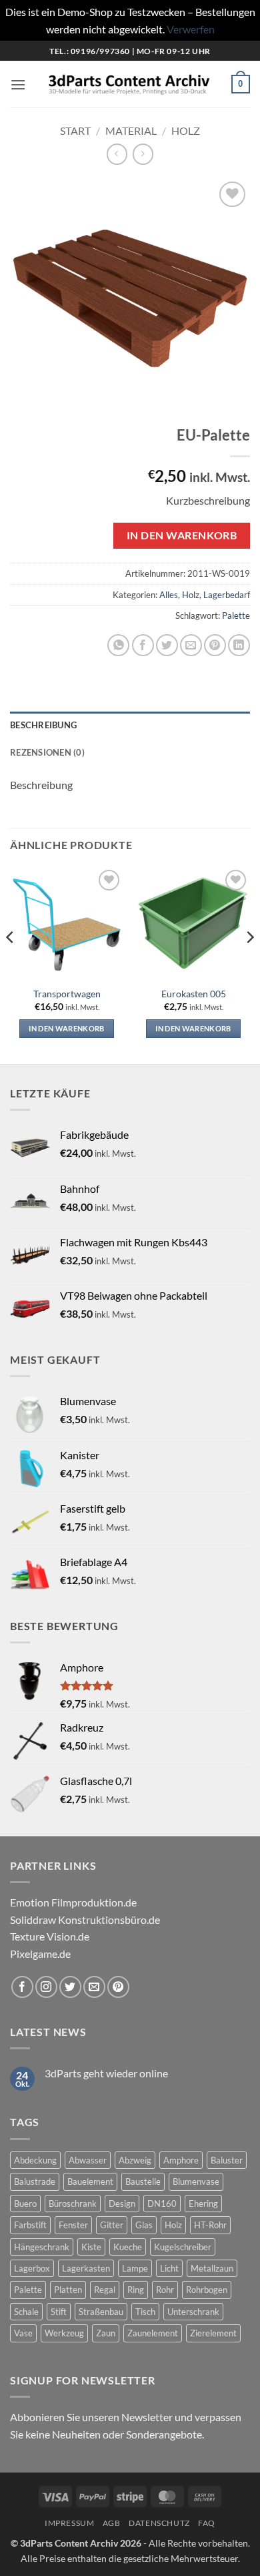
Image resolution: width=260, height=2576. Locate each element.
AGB (112, 2523)
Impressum (70, 2523)
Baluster (227, 2160)
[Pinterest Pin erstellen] (215, 645)
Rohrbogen (207, 2290)
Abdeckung (35, 2160)
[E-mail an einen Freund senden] (191, 645)
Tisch (145, 2312)
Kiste (91, 2247)
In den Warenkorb (182, 535)
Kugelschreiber (183, 2247)
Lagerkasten (86, 2268)
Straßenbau (101, 2312)
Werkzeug (64, 2333)
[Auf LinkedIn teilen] (239, 645)
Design (122, 2204)
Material (131, 131)
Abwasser (88, 2160)
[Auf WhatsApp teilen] (118, 645)
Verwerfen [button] (191, 29)
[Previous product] (143, 154)
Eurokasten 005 (194, 994)
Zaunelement (153, 2333)
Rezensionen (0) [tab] (47, 752)
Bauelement (90, 2181)
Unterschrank (193, 2312)
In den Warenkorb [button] (66, 1028)
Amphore (181, 2160)
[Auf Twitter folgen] (70, 1987)
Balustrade (35, 2181)
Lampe (135, 2268)
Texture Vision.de (50, 1936)
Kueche (128, 2247)
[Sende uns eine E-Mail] (94, 1987)
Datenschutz (159, 2523)
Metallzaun (212, 2268)
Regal (105, 2290)
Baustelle (143, 2181)
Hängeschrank (42, 2247)
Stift (59, 2312)
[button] (18, 84)
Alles (169, 595)
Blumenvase (196, 2181)
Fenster (73, 2225)
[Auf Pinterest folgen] (118, 1987)
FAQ (207, 2523)
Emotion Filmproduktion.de (73, 1902)
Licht (169, 2268)
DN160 (162, 2204)
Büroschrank (73, 2204)
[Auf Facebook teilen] (143, 645)
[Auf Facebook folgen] (22, 1987)
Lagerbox (32, 2268)
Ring (136, 2290)
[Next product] (117, 154)
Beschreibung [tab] (43, 725)
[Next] (249, 964)
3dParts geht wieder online (106, 2073)
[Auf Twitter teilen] (167, 645)
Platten (68, 2290)
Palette (236, 615)
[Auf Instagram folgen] (46, 1987)
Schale (26, 2312)
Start (75, 131)
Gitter (112, 2225)
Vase (23, 2333)
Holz (186, 131)
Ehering (203, 2204)
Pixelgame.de (40, 1954)
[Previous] (11, 964)
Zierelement (213, 2333)
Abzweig (135, 2160)
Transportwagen (67, 994)
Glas (144, 2225)
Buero (25, 2204)
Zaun (106, 2333)
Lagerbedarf (227, 595)
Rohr (165, 2290)
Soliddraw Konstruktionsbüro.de (85, 1919)
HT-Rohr (210, 2225)
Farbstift (30, 2225)
